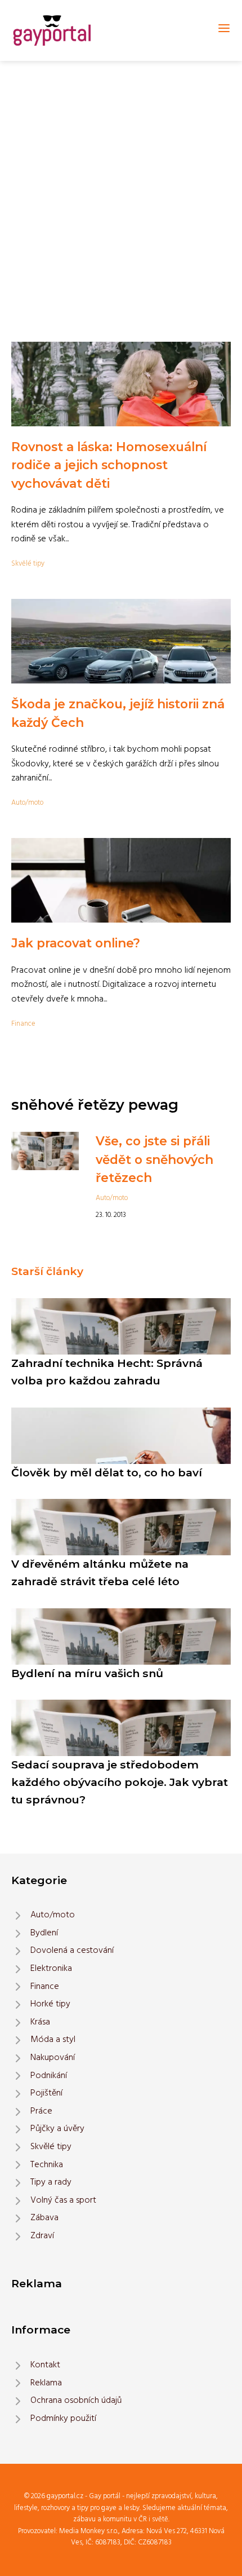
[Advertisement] (121, 188)
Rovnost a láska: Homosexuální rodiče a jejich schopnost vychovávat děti (109, 465)
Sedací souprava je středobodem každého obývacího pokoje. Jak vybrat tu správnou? (120, 1782)
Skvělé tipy (28, 564)
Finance (23, 1024)
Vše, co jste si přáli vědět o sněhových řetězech (154, 1159)
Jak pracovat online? (76, 943)
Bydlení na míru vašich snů (87, 1673)
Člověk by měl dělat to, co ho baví (107, 1472)
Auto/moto (27, 803)
